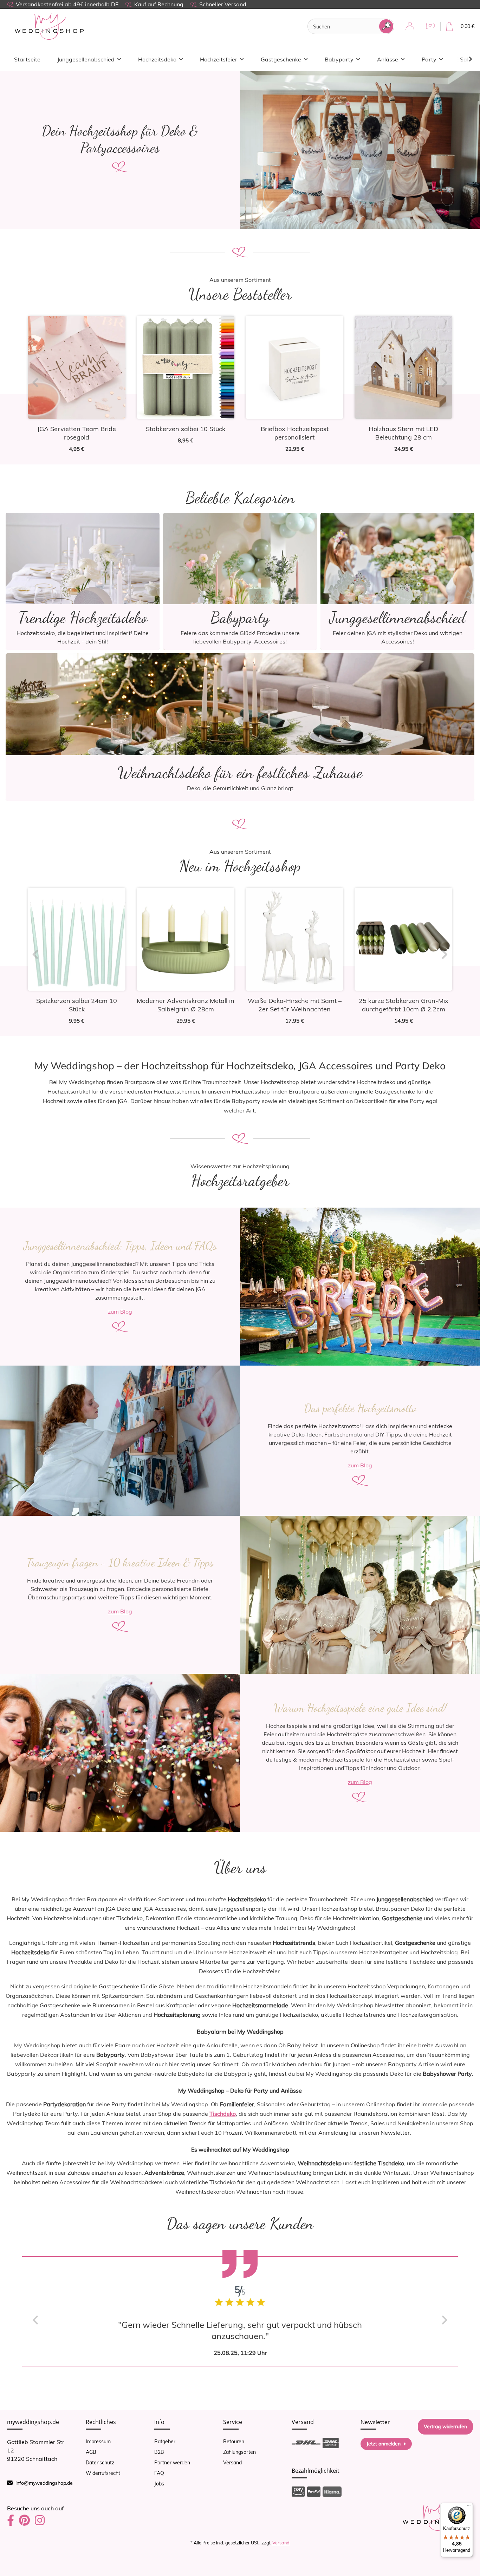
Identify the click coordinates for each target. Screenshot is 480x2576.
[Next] (445, 383)
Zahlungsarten (239, 2452)
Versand (232, 2463)
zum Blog (120, 1312)
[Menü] (469, 2507)
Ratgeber (165, 2442)
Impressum (98, 2442)
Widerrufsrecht (103, 2473)
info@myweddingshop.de (44, 2483)
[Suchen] (386, 26)
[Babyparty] (240, 581)
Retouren (234, 2442)
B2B (159, 2452)
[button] (410, 27)
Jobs (159, 2484)
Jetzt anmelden (384, 2444)
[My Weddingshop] (49, 27)
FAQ (159, 2473)
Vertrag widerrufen (445, 2426)
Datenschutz (100, 2463)
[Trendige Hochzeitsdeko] (83, 581)
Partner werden (172, 2463)
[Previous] (35, 383)
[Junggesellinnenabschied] (397, 581)
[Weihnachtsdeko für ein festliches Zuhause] (240, 726)
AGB (91, 2452)
